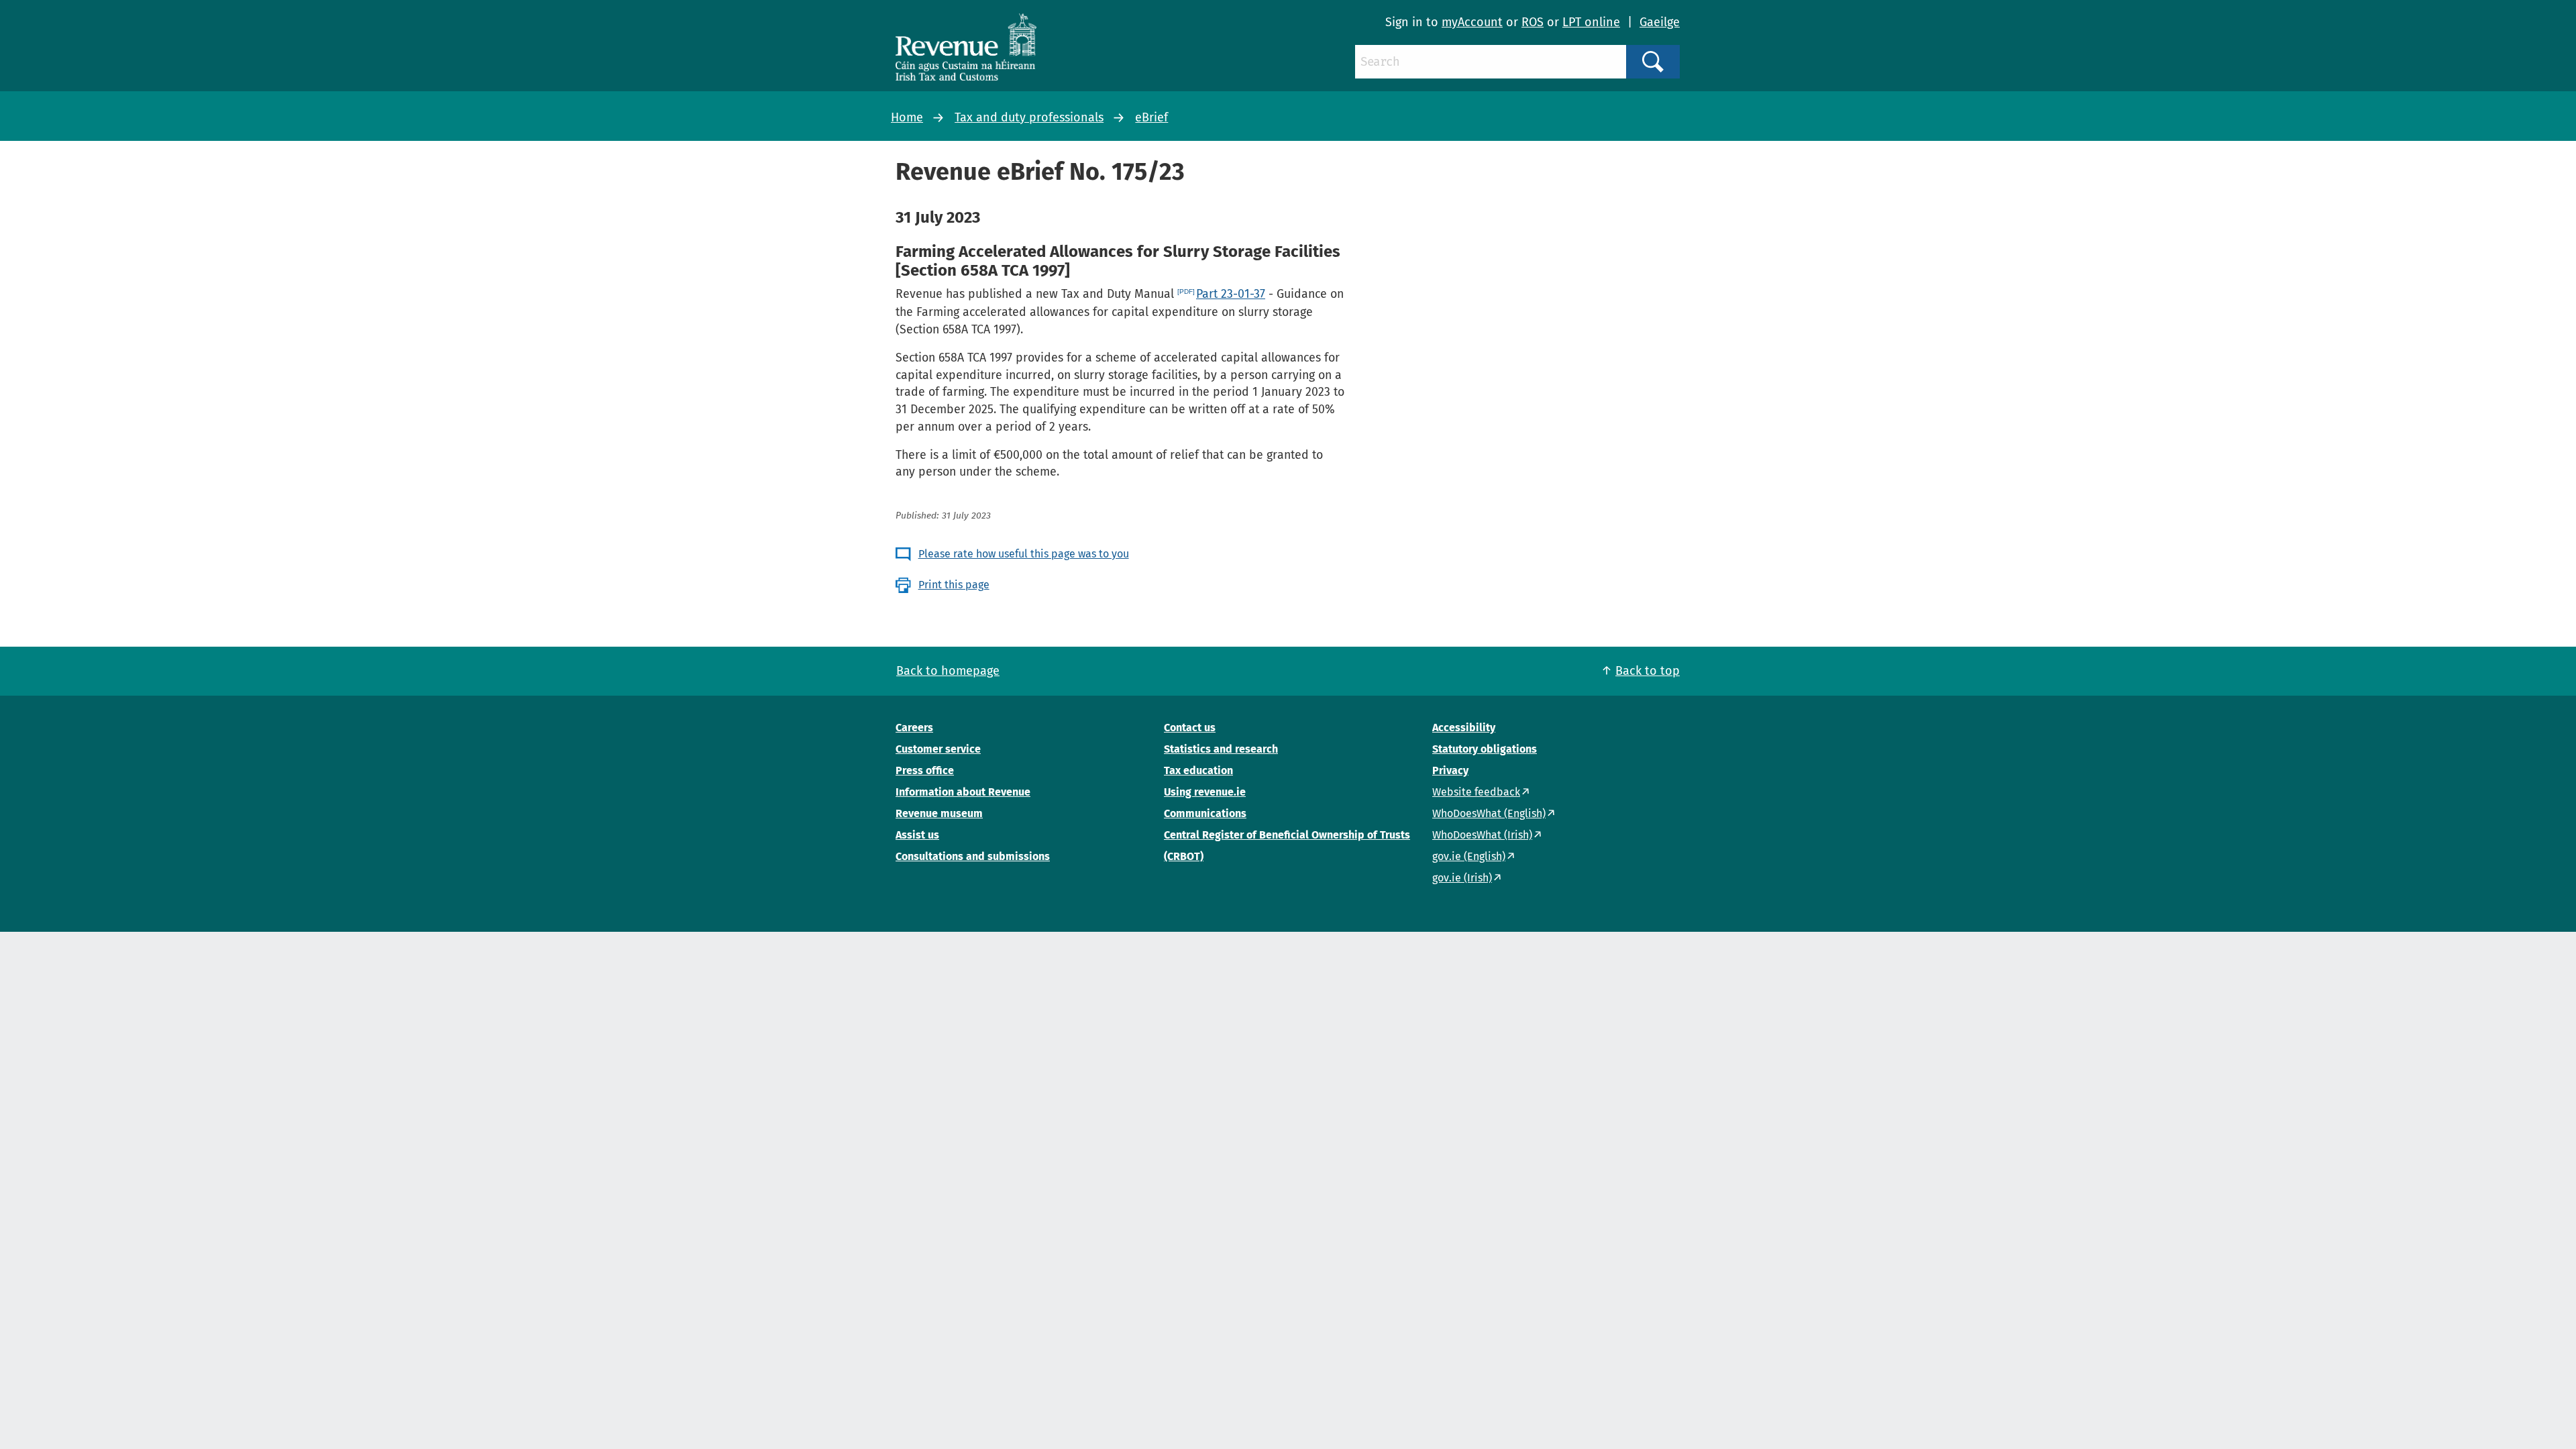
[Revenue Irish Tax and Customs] (966, 47)
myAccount (1472, 22)
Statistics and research (1221, 749)
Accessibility (1464, 728)
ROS (1533, 22)
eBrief (1151, 117)
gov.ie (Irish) (1462, 878)
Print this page (954, 585)
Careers (914, 728)
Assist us (917, 835)
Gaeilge (1660, 22)
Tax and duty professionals (1029, 117)
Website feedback (1476, 792)
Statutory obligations (1485, 749)
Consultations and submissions (973, 856)
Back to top (1648, 671)
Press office (925, 770)
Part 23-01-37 (1231, 294)
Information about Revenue (963, 792)
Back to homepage (948, 671)
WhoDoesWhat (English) (1489, 813)
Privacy (1450, 770)
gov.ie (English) (1469, 856)
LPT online (1591, 22)
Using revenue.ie (1205, 792)
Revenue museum (939, 813)
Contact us (1190, 728)
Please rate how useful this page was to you (1024, 554)
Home (907, 117)
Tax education (1198, 770)
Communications (1205, 813)
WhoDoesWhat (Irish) (1482, 835)
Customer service (938, 749)
